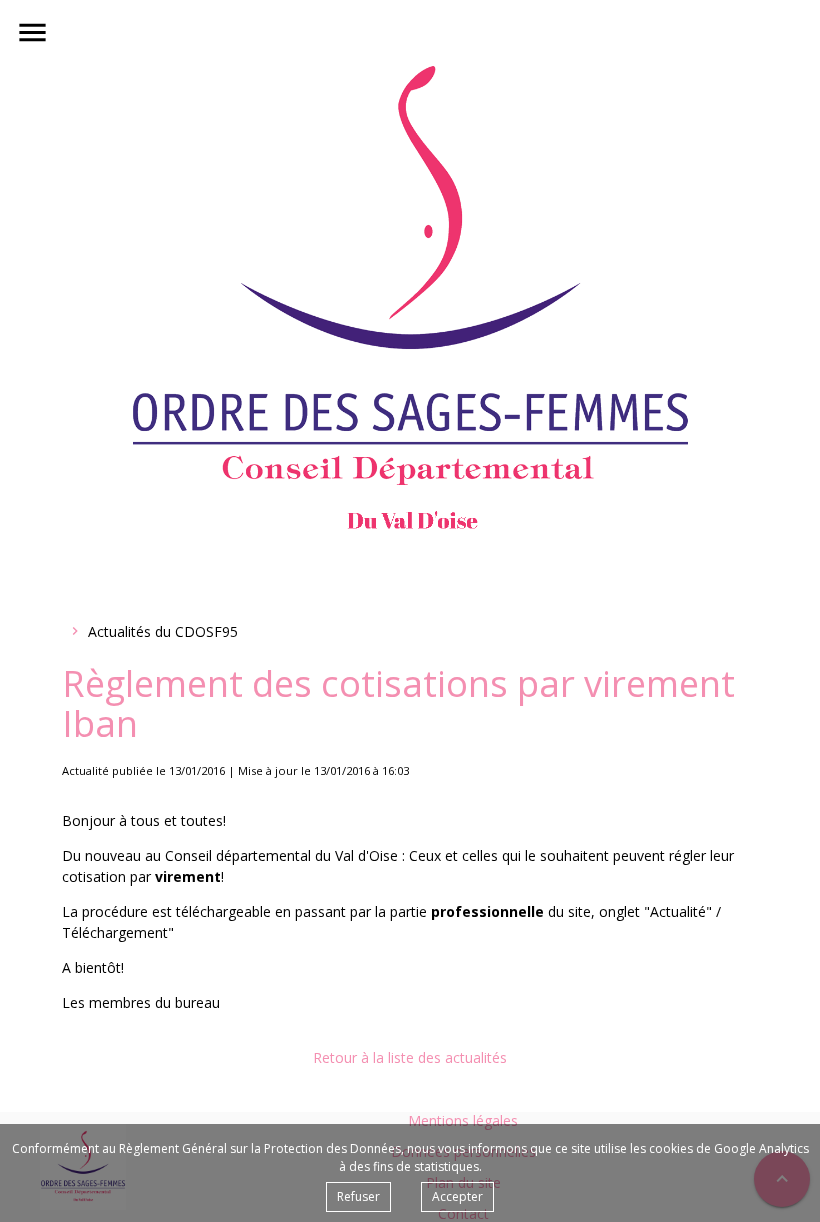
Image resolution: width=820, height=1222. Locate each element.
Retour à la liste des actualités (410, 1057)
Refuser (358, 1196)
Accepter (457, 1196)
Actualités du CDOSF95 (163, 631)
